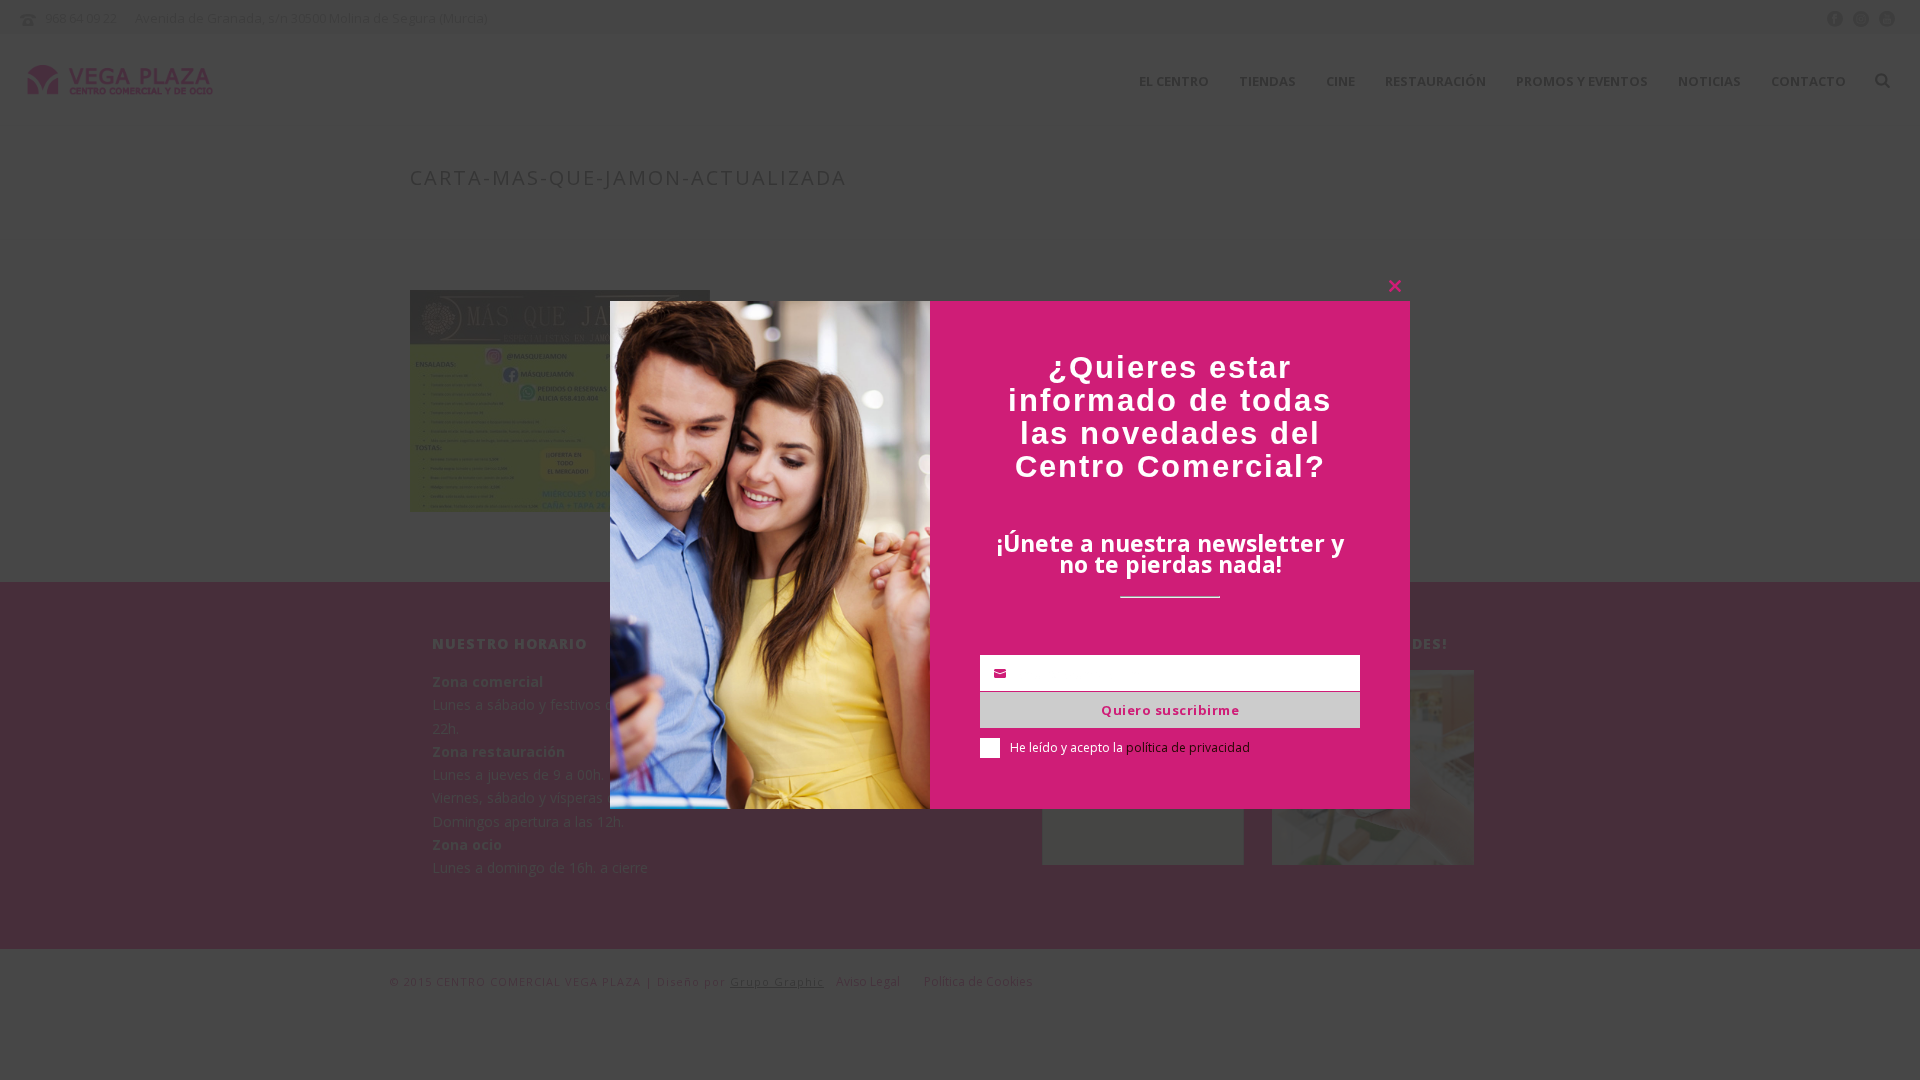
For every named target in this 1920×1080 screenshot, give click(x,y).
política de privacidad (1188, 747)
